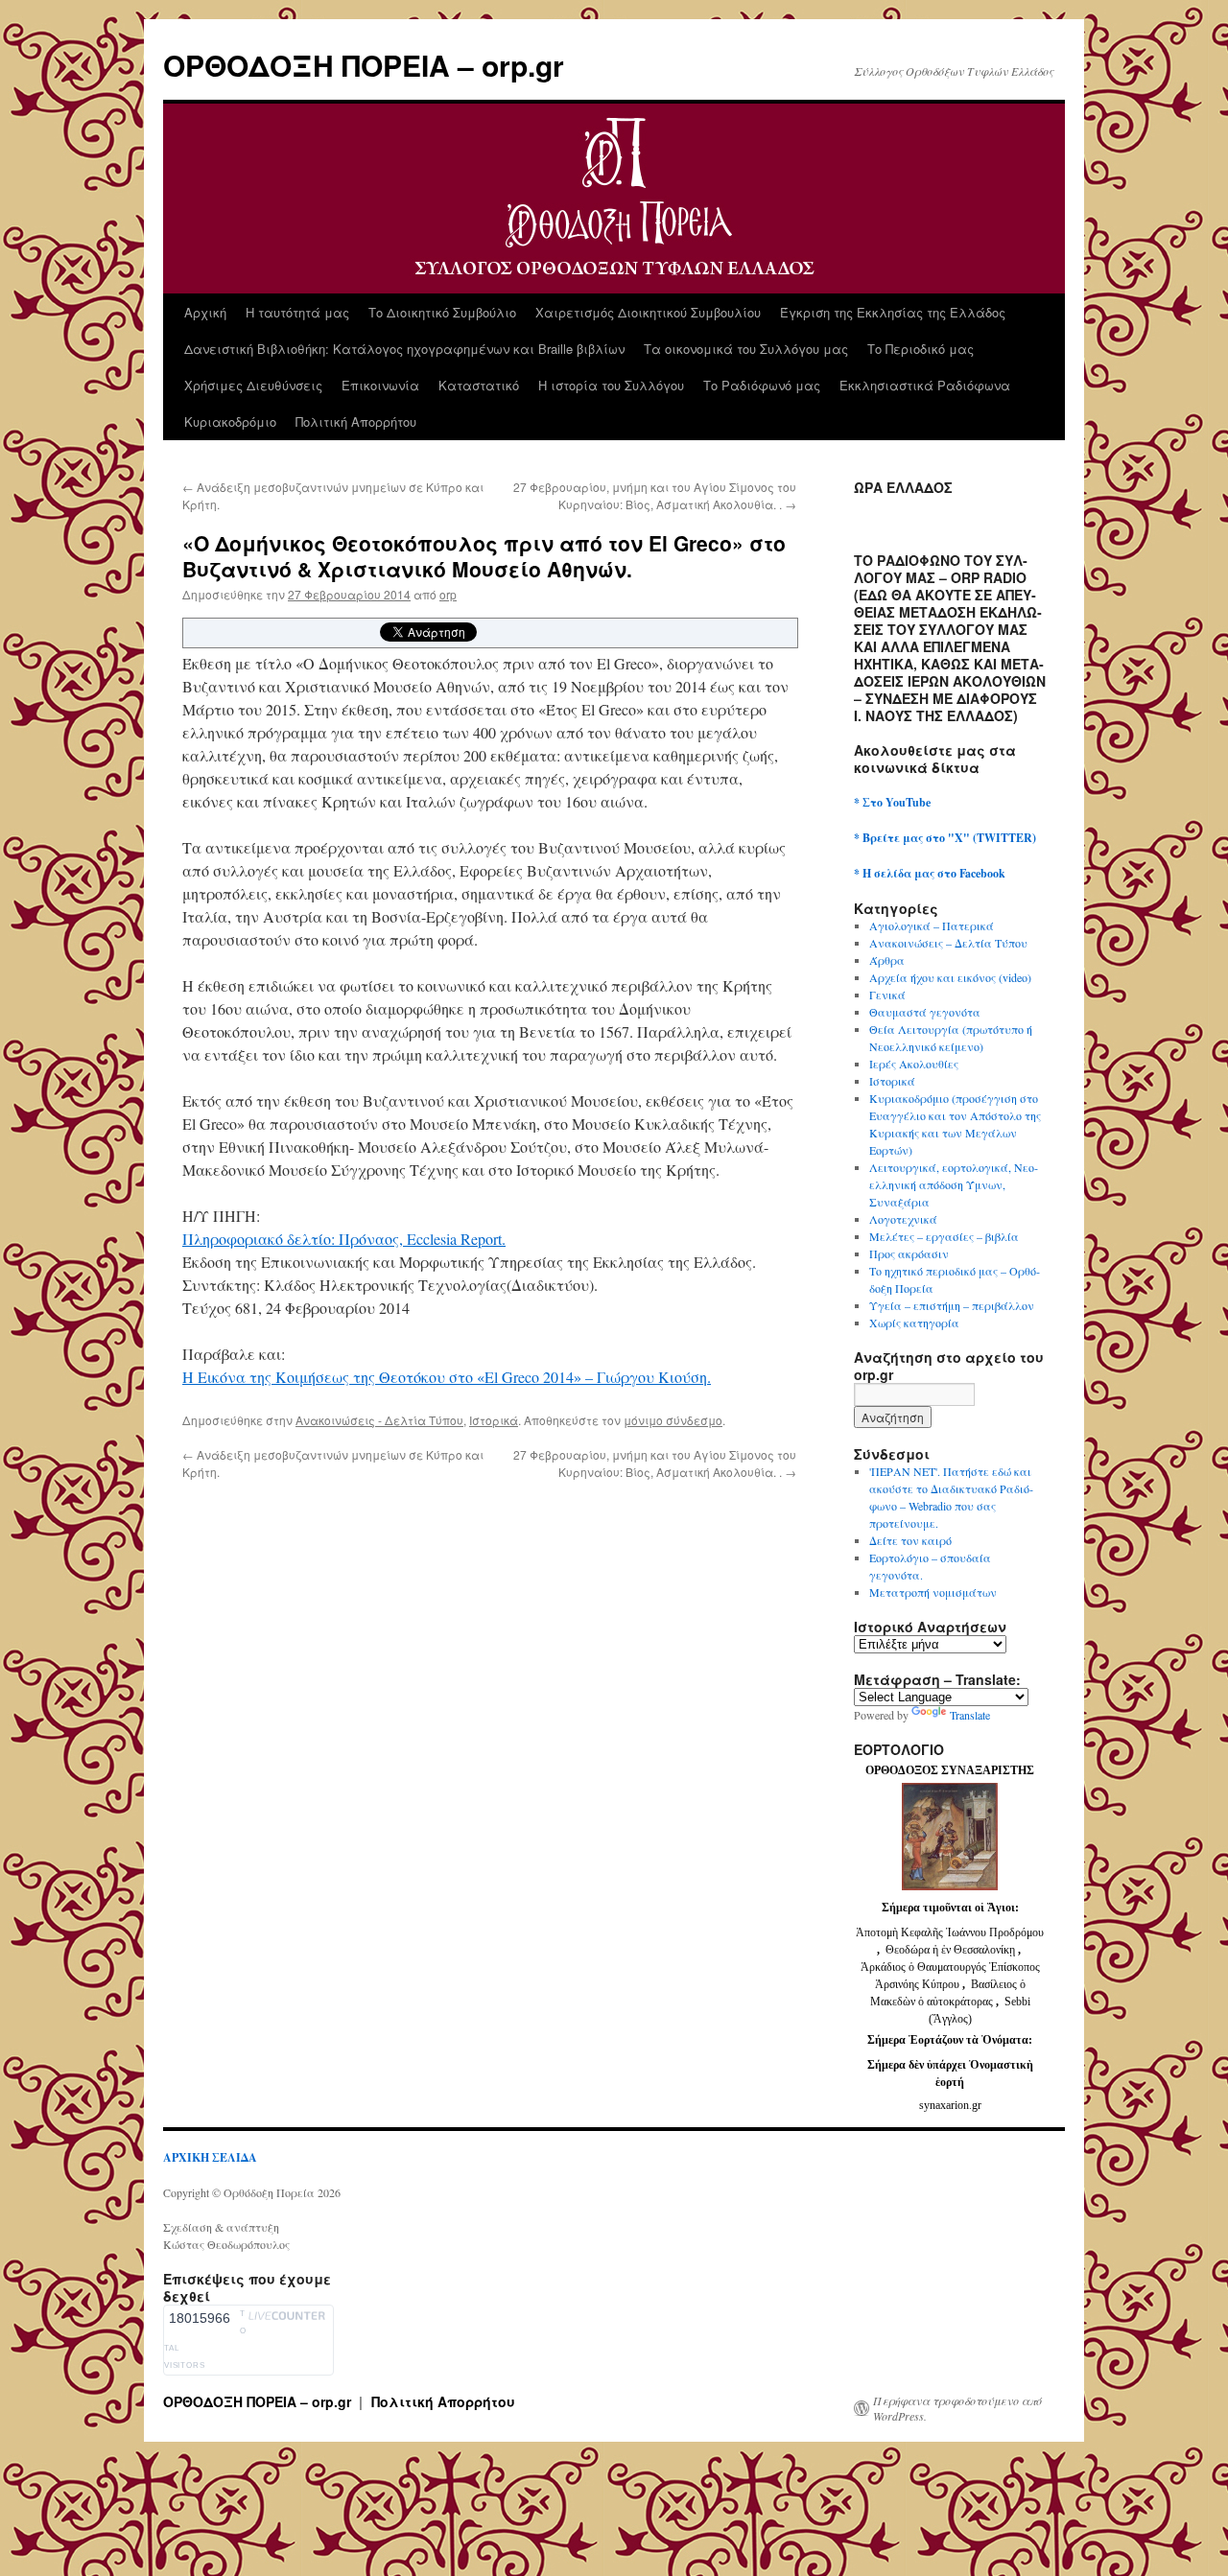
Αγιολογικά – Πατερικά (932, 925)
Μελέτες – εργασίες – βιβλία (944, 1236)
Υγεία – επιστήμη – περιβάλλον (952, 1305)
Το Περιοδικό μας (921, 349)
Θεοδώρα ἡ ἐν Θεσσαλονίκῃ (950, 1950)
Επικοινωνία (380, 385)
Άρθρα (887, 960)
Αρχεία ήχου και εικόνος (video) (950, 977)
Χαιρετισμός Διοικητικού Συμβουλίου (648, 312)
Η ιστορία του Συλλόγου (611, 385)
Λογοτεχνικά (903, 1219)
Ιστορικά (494, 1420)
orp (448, 594)
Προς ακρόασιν (909, 1253)
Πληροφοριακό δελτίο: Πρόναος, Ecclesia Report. (344, 1239)
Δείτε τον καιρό (910, 1540)
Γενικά (887, 995)
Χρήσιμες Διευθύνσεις (253, 385)
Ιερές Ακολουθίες (914, 1064)
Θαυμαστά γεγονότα (925, 1012)
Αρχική (205, 312)
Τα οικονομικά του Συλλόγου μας (746, 349)
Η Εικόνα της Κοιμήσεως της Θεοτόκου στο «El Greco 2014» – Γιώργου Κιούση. (447, 1377)
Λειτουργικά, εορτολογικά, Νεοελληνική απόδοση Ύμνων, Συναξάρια (954, 1184)
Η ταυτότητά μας (297, 312)
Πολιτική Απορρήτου (356, 422)
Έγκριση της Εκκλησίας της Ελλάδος (893, 312)
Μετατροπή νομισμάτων (933, 1592)
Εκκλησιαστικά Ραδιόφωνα (925, 385)
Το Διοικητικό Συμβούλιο (442, 312)
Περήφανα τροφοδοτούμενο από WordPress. (957, 2408)
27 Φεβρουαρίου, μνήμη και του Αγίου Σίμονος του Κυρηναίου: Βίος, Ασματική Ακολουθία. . (655, 495)
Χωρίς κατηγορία (914, 1323)
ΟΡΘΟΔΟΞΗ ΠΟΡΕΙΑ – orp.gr (364, 65)
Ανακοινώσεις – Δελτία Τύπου (948, 943)
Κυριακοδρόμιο (230, 422)
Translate (970, 1715)
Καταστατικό (479, 385)
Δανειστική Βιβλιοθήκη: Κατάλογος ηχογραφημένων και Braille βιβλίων (404, 349)
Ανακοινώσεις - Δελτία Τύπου (379, 1420)
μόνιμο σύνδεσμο (673, 1420)
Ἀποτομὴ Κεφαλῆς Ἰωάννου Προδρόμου (950, 1932)
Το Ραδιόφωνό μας (762, 385)
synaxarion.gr (950, 2105)
